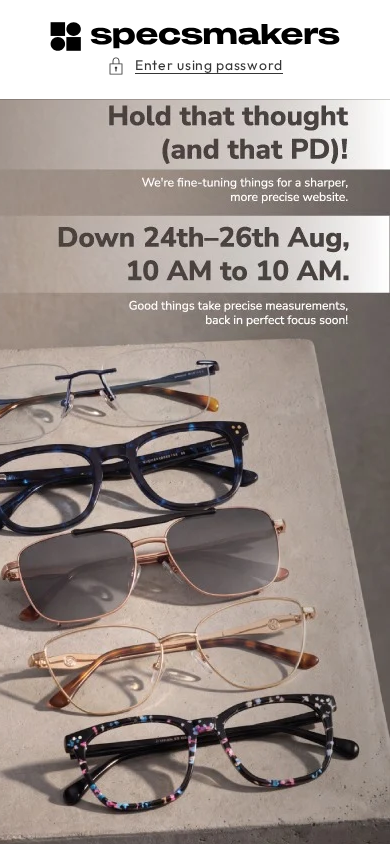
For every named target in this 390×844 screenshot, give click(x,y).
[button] (195, 65)
